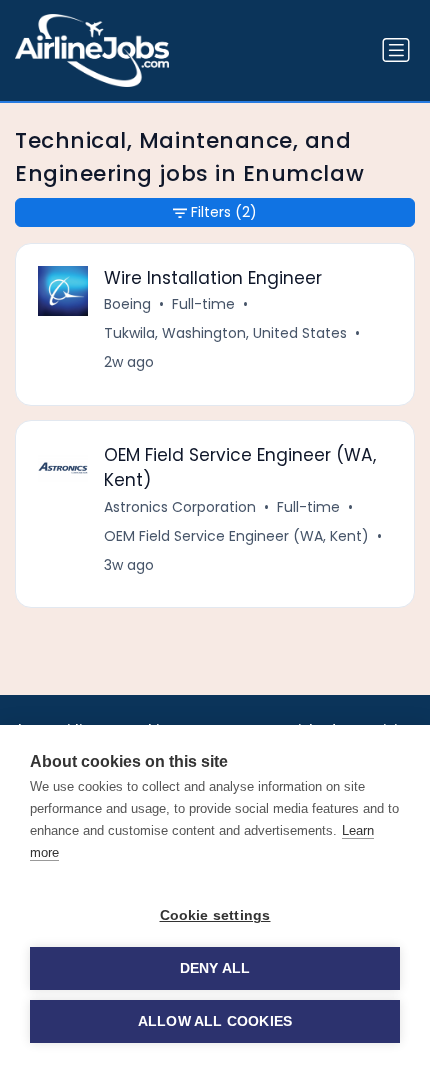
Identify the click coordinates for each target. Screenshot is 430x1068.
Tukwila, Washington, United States (225, 333)
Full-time (203, 304)
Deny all (215, 968)
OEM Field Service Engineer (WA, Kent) (236, 536)
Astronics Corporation (180, 507)
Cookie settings (215, 915)
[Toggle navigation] (396, 50)
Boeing (127, 304)
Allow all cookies (215, 1021)
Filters (224, 212)
